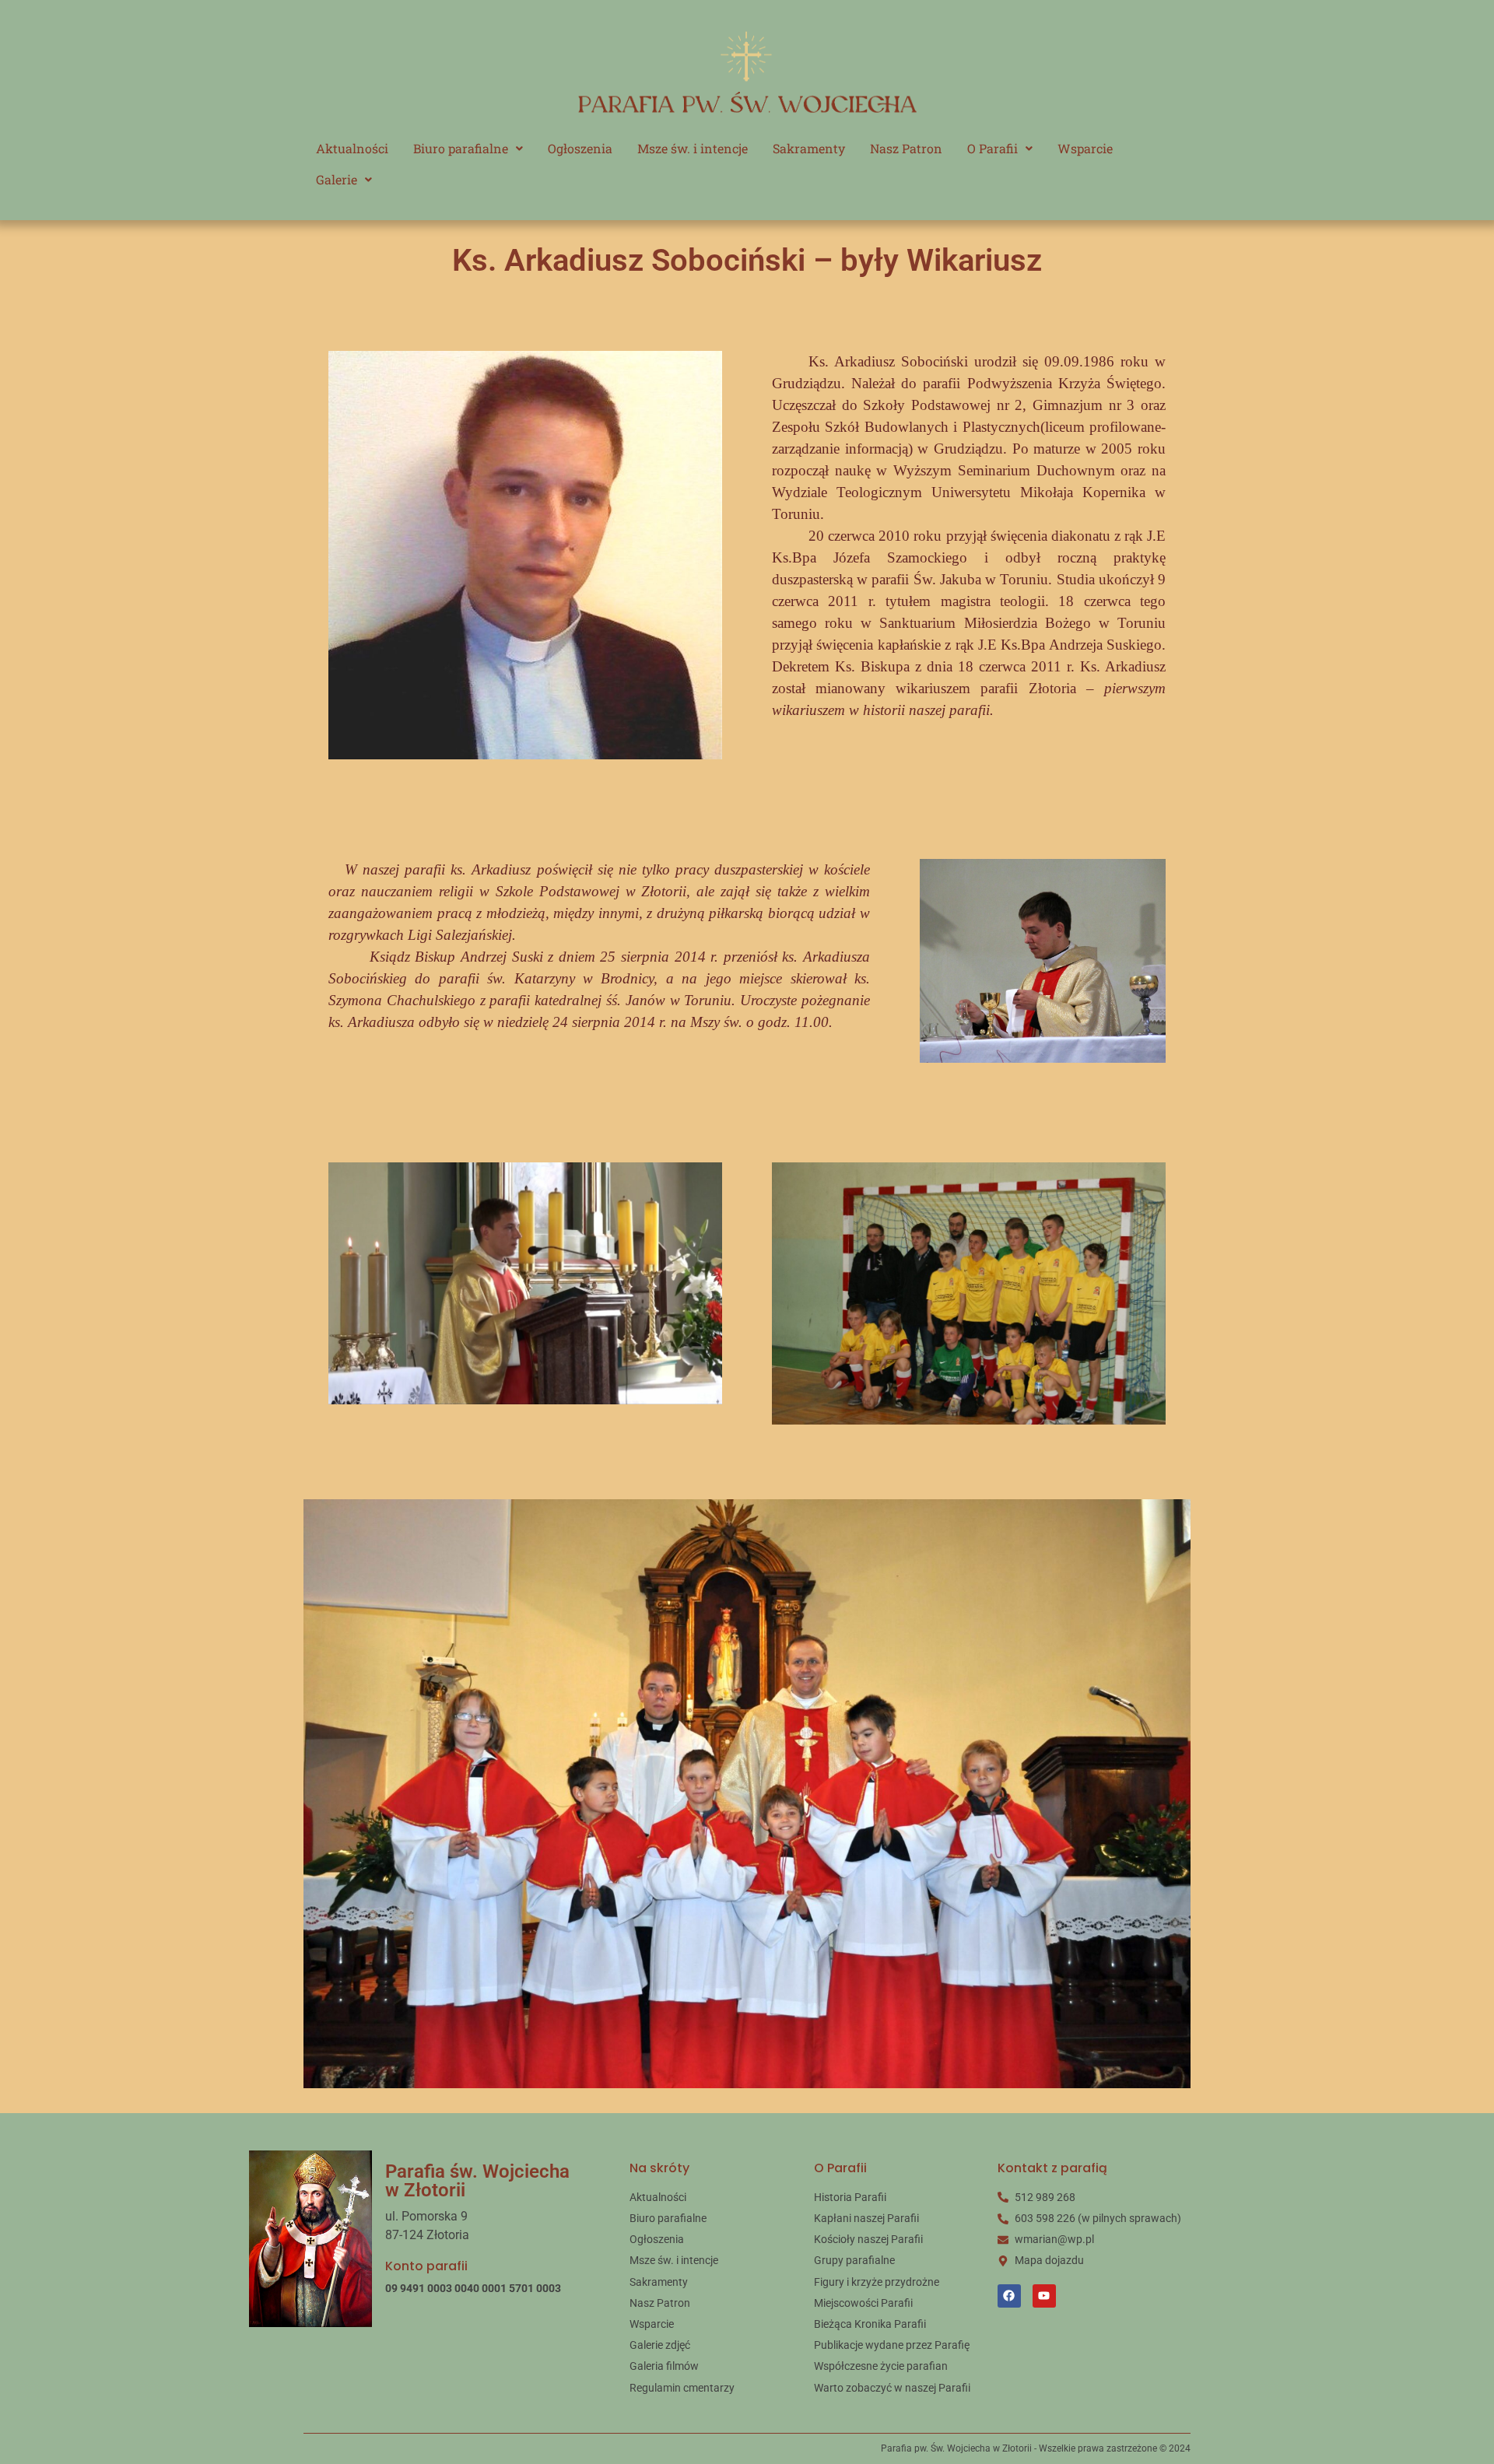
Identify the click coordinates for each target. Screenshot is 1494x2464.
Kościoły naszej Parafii (868, 2239)
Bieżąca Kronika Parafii (870, 2324)
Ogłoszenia (580, 148)
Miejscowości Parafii (863, 2303)
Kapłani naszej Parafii (866, 2218)
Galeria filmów (664, 2366)
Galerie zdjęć (660, 2345)
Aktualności (352, 148)
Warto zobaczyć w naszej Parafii (892, 2388)
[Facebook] (1009, 2296)
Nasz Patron (906, 148)
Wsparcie (1085, 148)
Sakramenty (809, 148)
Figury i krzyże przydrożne (877, 2282)
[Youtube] (1044, 2296)
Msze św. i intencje (693, 148)
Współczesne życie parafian (881, 2366)
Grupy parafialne (854, 2260)
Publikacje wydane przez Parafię (892, 2345)
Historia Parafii (850, 2197)
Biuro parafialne (461, 148)
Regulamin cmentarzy (682, 2388)
